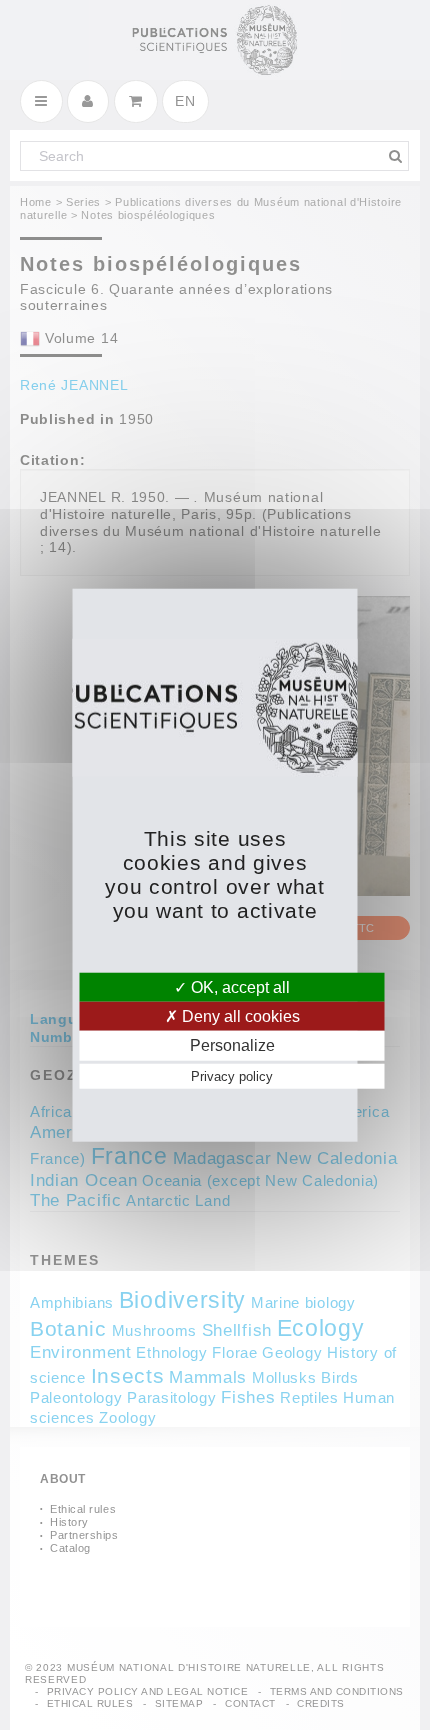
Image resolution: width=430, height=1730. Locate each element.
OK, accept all (238, 987)
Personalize (232, 1045)
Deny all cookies (239, 1016)
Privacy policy (232, 1075)
